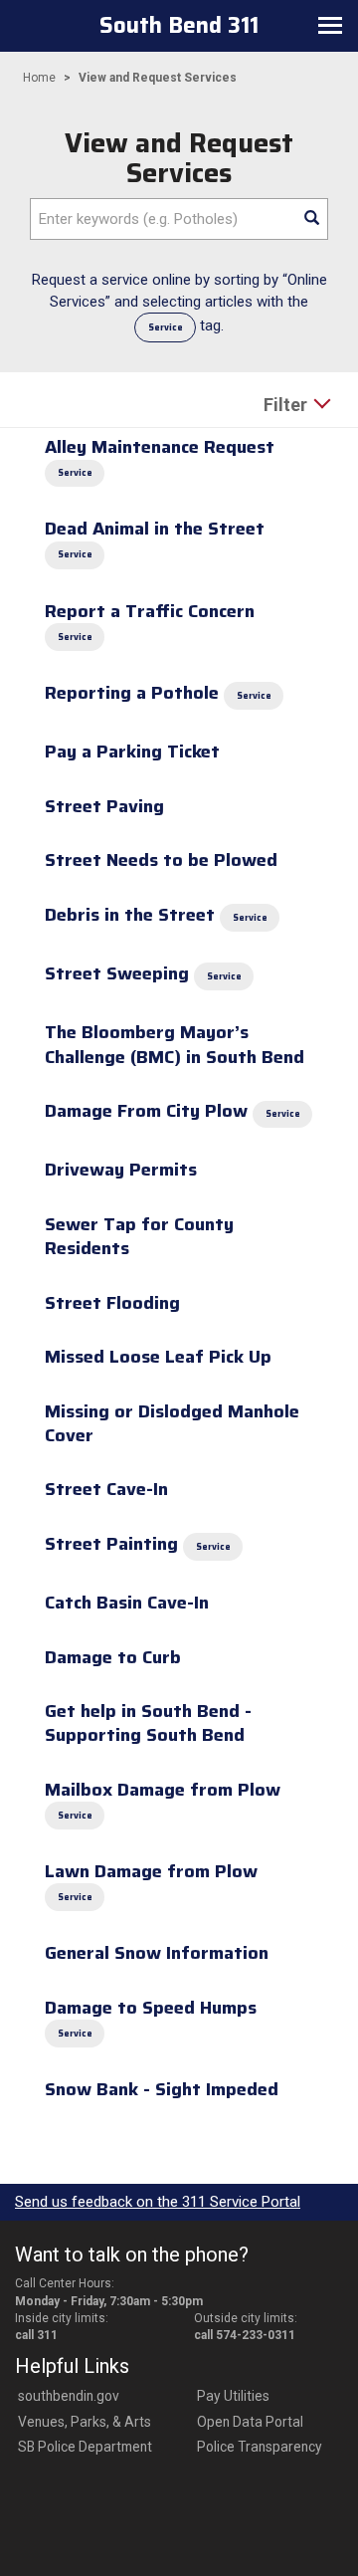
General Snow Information (157, 1953)
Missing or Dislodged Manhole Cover (172, 1423)
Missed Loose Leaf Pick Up (158, 1357)
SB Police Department (85, 2447)
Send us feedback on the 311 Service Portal (158, 2202)
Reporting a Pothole (132, 693)
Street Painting (111, 1544)
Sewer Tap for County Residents (139, 1236)
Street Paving (104, 806)
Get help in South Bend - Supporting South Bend (148, 1723)
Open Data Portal (250, 2422)
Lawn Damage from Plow (151, 1871)
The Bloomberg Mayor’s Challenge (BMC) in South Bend (175, 1044)
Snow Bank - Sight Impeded (162, 2089)
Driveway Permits (121, 1170)
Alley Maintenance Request (160, 447)
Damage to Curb (113, 1657)
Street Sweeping (117, 973)
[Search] (311, 219)
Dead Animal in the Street (155, 529)
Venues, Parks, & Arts (85, 2422)
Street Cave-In (106, 1489)
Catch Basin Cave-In (127, 1603)
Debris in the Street (130, 915)
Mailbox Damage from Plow (163, 1790)
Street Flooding (112, 1303)
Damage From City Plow (146, 1111)
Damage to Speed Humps (151, 2008)
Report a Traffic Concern (150, 611)
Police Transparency (260, 2447)
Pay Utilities (233, 2396)
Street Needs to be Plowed (161, 860)
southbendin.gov (69, 2396)
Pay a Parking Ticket (132, 751)
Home (39, 78)
